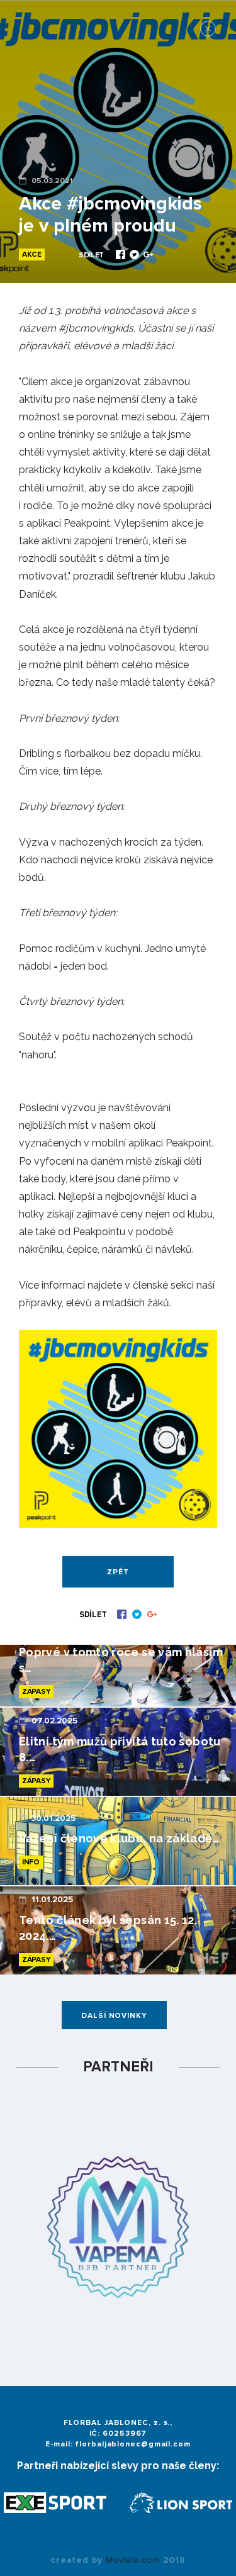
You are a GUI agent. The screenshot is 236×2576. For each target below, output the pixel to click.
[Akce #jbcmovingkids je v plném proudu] (122, 256)
